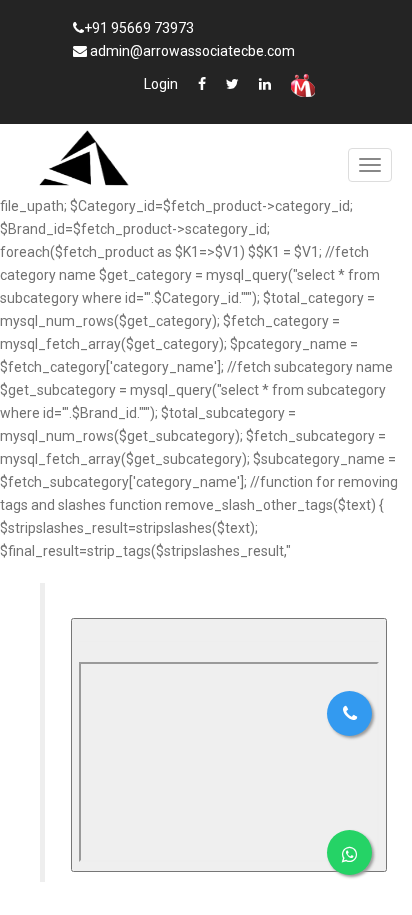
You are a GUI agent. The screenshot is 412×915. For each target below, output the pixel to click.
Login (161, 84)
